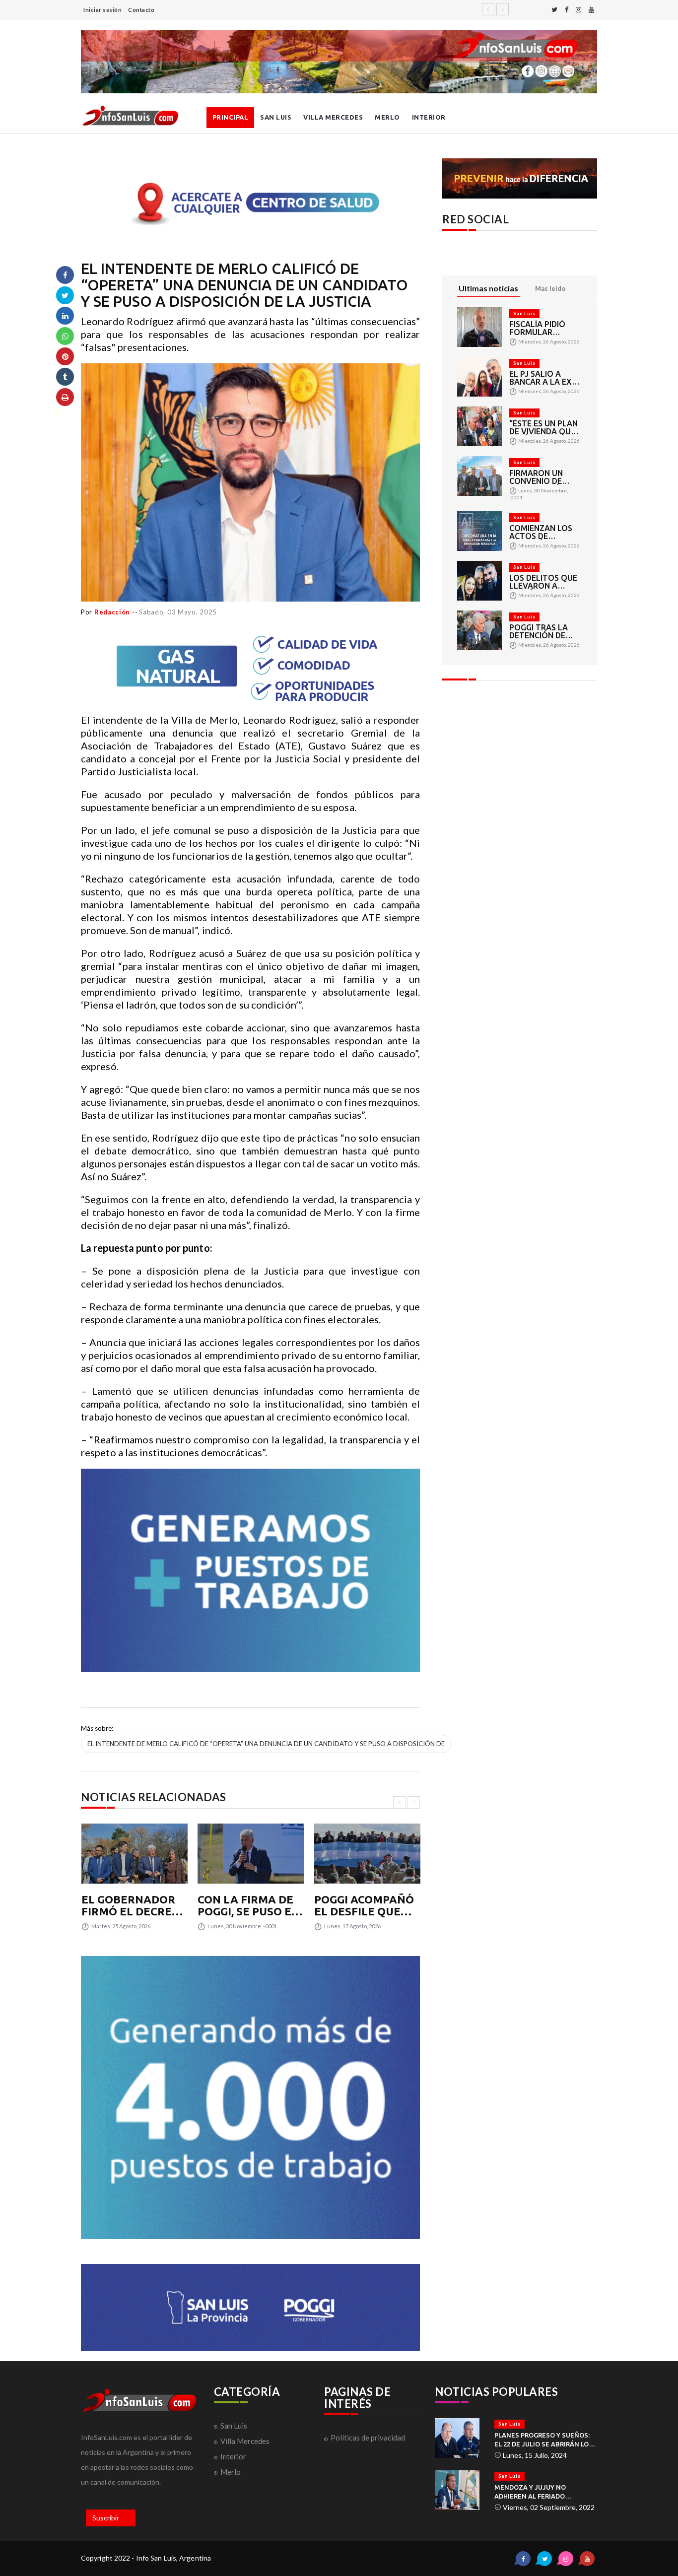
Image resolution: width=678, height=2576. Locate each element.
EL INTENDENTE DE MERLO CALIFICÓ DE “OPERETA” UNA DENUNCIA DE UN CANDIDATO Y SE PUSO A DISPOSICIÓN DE (266, 1744)
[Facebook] (567, 10)
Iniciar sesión (102, 10)
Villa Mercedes (333, 117)
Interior (429, 117)
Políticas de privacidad (368, 2438)
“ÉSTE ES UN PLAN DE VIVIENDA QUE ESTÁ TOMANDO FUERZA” (543, 427)
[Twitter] (554, 10)
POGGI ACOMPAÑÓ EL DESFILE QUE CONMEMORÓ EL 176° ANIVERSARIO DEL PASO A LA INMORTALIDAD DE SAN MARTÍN (366, 1905)
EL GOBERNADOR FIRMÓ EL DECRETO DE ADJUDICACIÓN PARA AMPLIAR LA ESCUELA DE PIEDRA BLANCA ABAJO (134, 1905)
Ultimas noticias (488, 288)
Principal (231, 117)
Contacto (141, 10)
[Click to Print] (65, 397)
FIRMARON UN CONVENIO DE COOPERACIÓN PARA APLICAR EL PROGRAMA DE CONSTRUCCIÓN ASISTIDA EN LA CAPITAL (542, 477)
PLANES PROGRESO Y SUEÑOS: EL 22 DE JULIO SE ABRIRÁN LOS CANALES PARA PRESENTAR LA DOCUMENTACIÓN (543, 2440)
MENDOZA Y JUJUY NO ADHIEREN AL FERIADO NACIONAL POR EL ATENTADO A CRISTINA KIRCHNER (544, 2492)
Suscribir (106, 2518)
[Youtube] (591, 10)
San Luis (276, 117)
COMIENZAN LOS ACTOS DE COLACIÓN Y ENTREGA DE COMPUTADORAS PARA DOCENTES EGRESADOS (542, 532)
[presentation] (399, 1802)
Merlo (387, 117)
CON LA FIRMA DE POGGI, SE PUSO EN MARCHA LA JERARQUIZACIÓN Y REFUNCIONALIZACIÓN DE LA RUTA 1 (251, 1905)
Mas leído (550, 288)
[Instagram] (578, 10)
